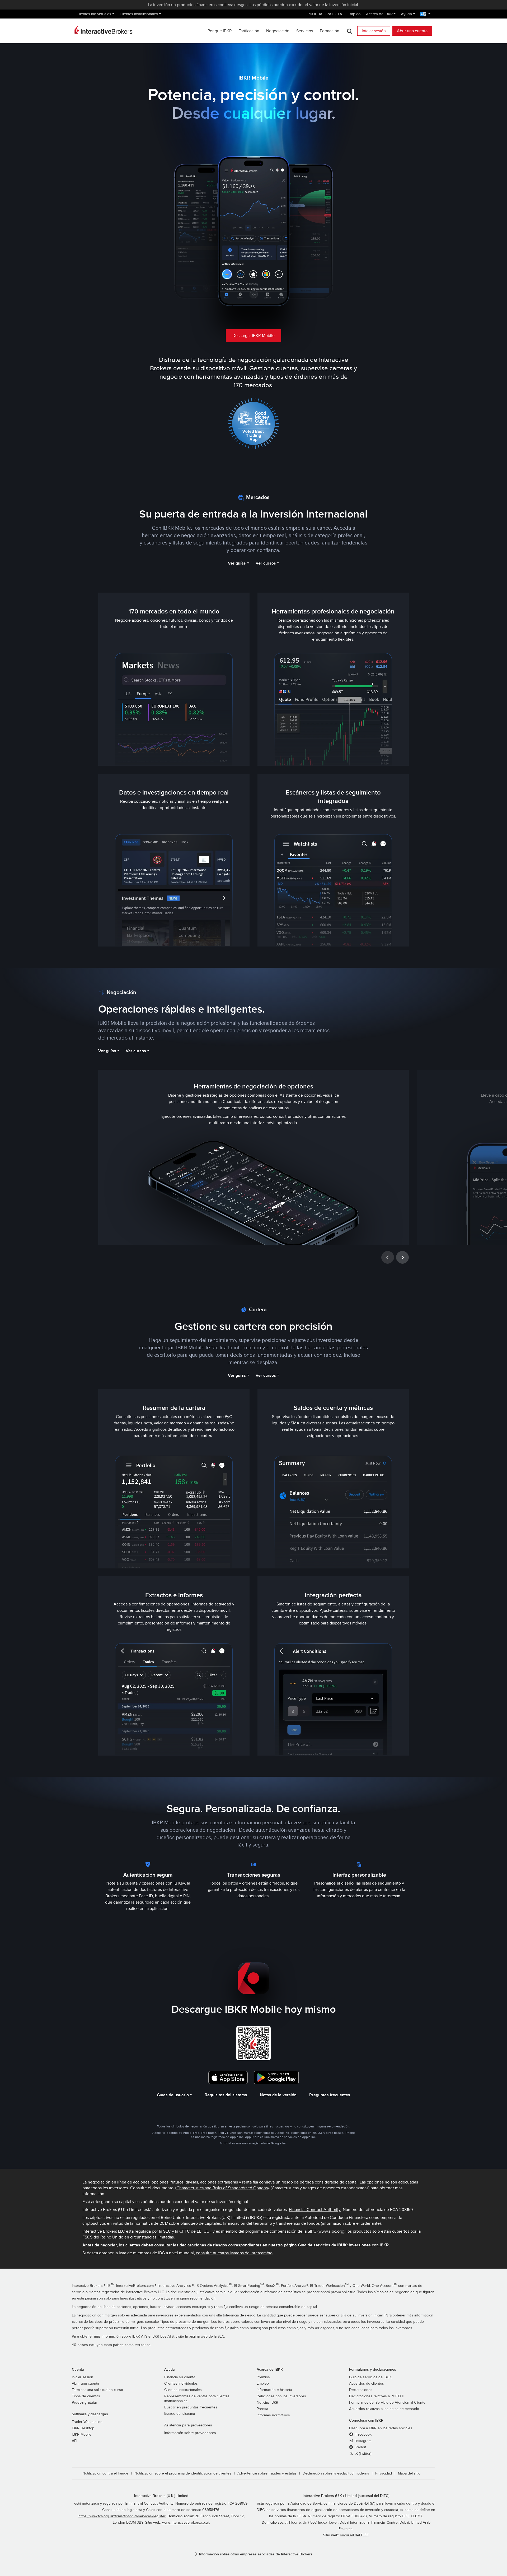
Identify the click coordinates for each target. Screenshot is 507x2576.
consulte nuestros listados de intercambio (234, 2253)
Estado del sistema (180, 2414)
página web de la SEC (206, 2337)
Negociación (278, 31)
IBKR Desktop (83, 2428)
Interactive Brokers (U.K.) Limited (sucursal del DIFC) (346, 2496)
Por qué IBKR (220, 31)
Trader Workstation (87, 2422)
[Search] (349, 31)
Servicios (305, 31)
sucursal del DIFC (355, 2535)
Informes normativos (273, 2415)
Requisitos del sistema (226, 2095)
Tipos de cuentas (86, 2396)
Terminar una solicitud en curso (97, 2390)
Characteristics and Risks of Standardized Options (222, 2188)
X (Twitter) (363, 2454)
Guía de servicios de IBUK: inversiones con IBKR (343, 2245)
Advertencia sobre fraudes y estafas (267, 2473)
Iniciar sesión (374, 31)
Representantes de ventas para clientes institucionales (197, 2399)
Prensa (262, 2409)
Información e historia (274, 2390)
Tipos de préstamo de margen (185, 2322)
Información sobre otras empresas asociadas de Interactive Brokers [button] (256, 2554)
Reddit (360, 2447)
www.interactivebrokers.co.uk (186, 2523)
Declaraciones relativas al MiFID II (376, 2396)
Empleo (354, 14)
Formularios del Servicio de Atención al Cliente (387, 2403)
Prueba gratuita (84, 2403)
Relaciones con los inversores (281, 2396)
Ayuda (406, 14)
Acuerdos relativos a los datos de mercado (384, 2409)
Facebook (363, 2435)
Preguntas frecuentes (330, 2095)
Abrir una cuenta (412, 31)
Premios (263, 2377)
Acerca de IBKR (379, 14)
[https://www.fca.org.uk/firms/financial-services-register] (122, 2516)
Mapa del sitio (409, 2473)
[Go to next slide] (402, 1257)
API (74, 2441)
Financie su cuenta (180, 2377)
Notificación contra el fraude (105, 2473)
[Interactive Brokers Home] (104, 30)
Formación (330, 31)
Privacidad (384, 2473)
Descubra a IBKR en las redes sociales (381, 2428)
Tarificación (249, 31)
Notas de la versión (278, 2095)
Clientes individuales (94, 14)
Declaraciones (361, 2390)
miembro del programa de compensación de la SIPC (269, 2231)
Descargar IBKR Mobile (253, 336)
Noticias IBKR (267, 2403)
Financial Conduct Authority (315, 2210)
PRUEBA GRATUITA (325, 14)
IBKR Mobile (82, 2435)
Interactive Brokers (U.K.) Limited (161, 2496)
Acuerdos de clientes (367, 2384)
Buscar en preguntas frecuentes (191, 2407)
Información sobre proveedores (190, 2433)
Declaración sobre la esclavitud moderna (336, 2473)
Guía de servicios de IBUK (370, 2377)
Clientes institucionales (139, 14)
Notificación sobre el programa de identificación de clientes (183, 2473)
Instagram (363, 2441)
